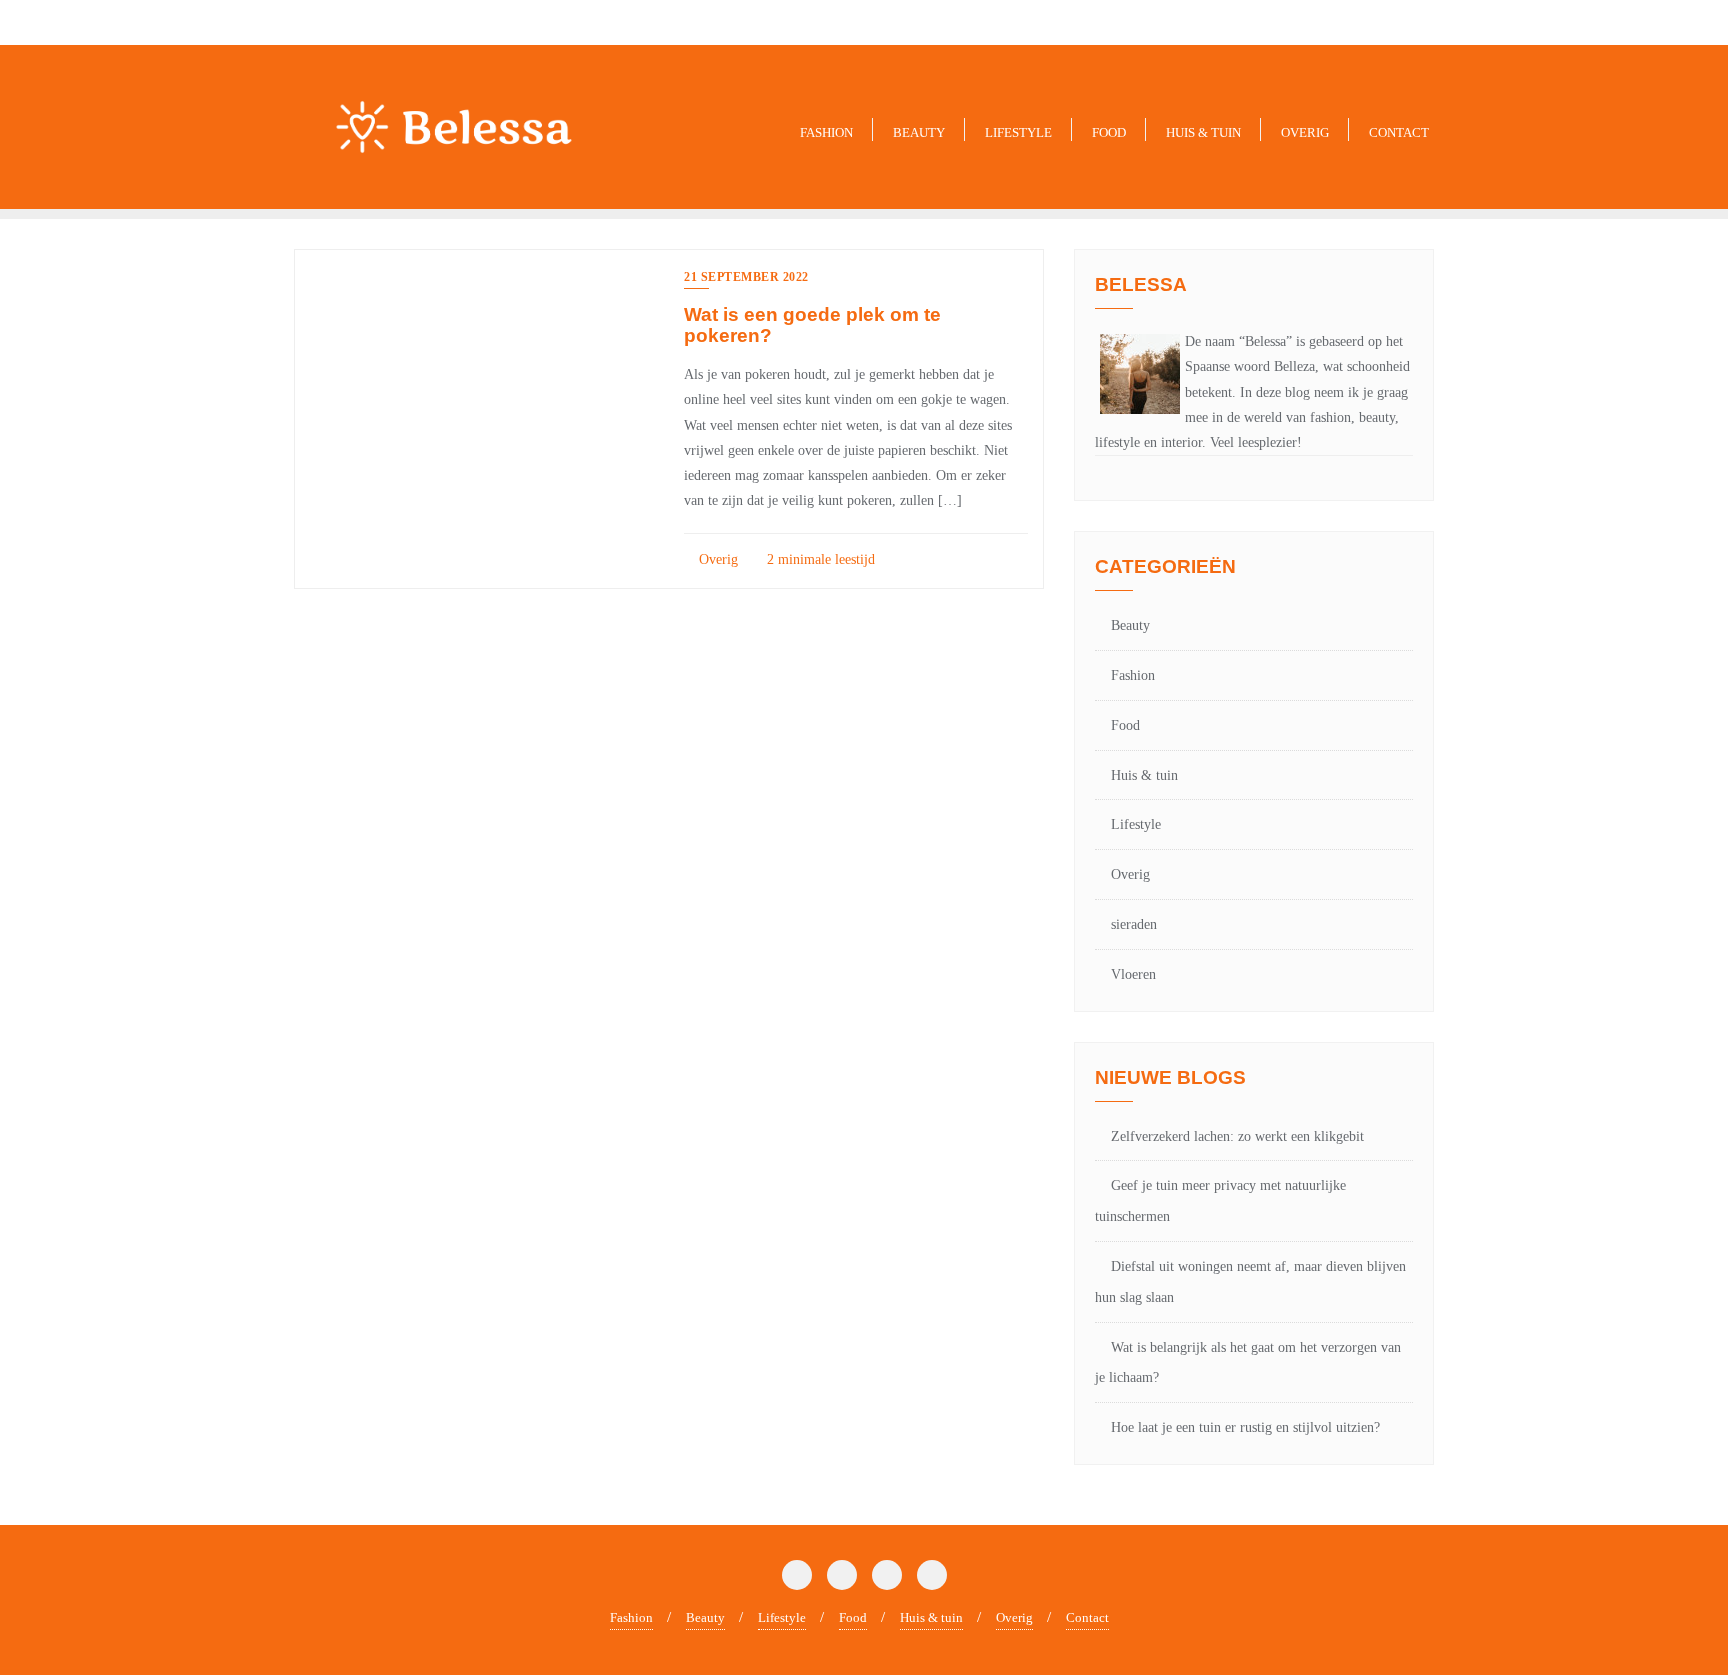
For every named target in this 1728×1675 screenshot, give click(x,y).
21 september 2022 (746, 277)
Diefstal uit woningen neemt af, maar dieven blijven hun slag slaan (1250, 1282)
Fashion (1133, 675)
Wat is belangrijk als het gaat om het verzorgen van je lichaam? (1248, 1363)
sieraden (1134, 924)
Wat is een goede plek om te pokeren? (812, 325)
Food (1125, 725)
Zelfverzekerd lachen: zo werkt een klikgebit (1237, 1136)
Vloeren (1133, 974)
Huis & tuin (1144, 775)
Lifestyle (1136, 824)
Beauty (1130, 625)
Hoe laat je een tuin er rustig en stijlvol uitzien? (1245, 1427)
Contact (1087, 1617)
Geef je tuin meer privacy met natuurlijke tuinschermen (1220, 1201)
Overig (716, 559)
